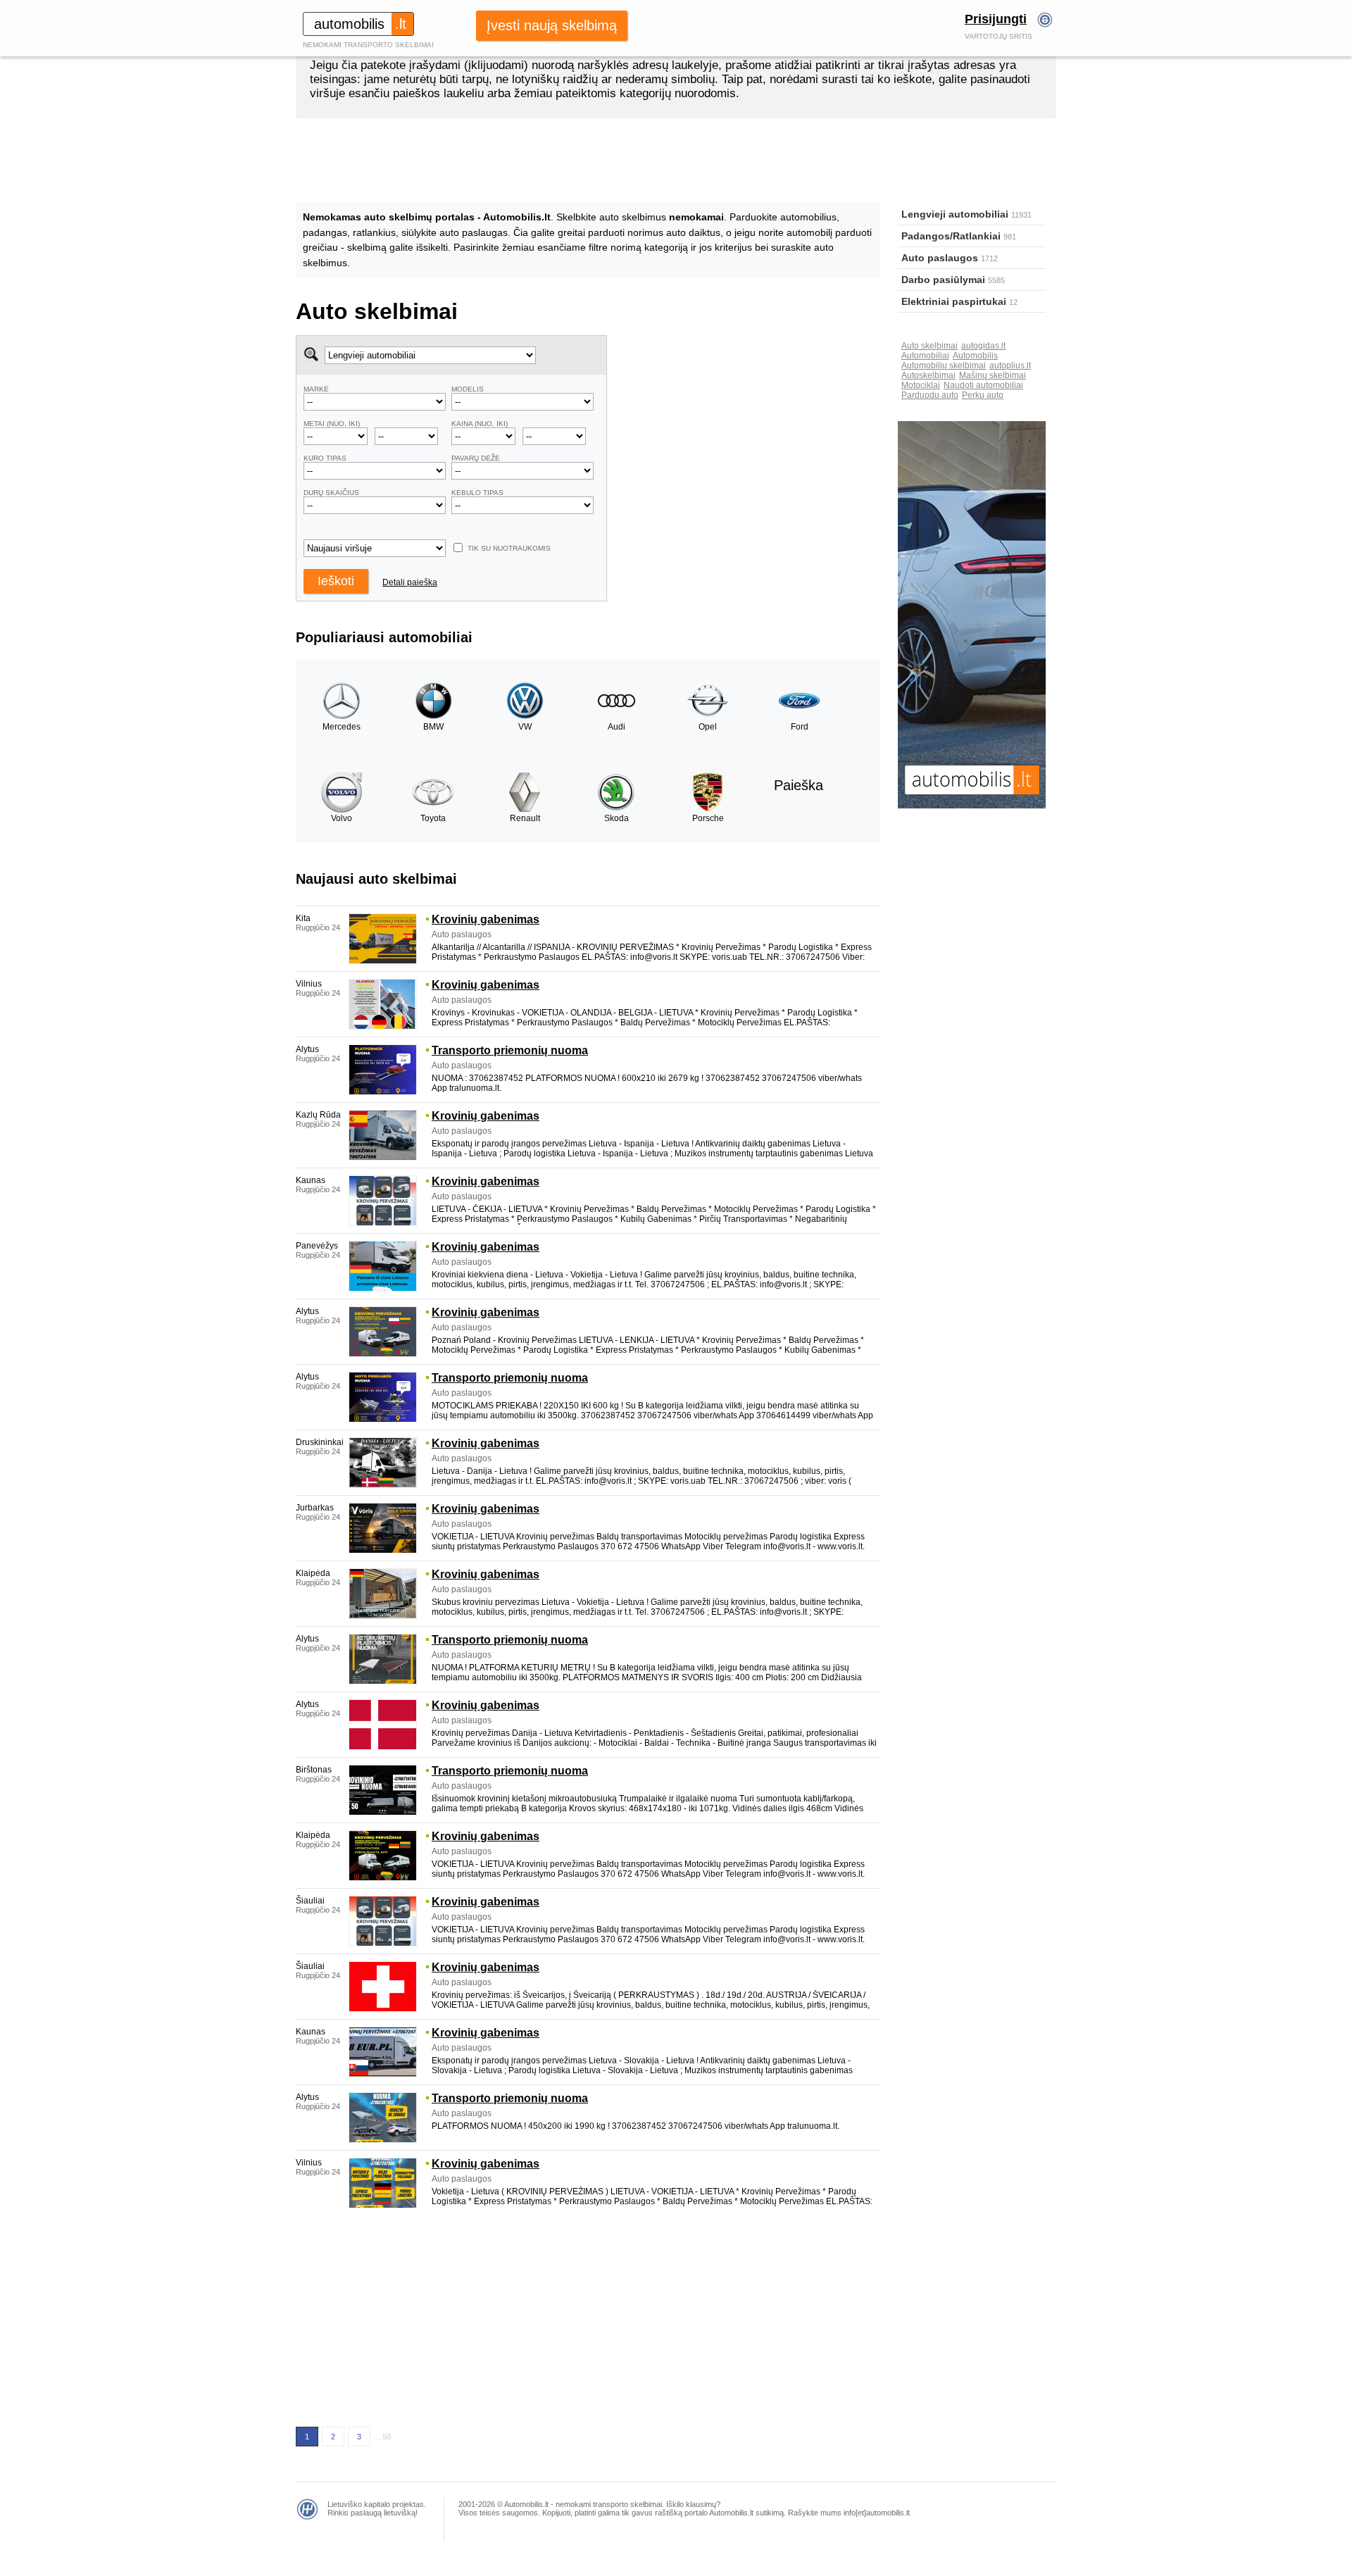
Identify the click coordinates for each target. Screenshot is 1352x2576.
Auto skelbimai (930, 346)
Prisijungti (996, 19)
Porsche (708, 818)
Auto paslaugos (940, 258)
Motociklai (921, 385)
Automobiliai (925, 356)
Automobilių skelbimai (944, 365)
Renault (525, 818)
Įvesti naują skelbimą (552, 25)
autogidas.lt (983, 346)
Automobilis (975, 356)
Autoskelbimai (928, 375)
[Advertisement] (744, 434)
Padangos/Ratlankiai (951, 236)
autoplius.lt (1010, 365)
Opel (708, 727)
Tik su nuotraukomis (509, 548)
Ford (800, 727)
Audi (616, 727)
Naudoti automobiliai (983, 385)
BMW (433, 727)
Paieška (799, 785)
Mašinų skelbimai (993, 375)
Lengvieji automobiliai (955, 214)
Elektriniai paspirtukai (954, 301)
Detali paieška (410, 582)
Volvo (342, 818)
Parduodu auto (930, 395)
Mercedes (342, 727)
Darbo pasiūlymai (943, 280)
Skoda (616, 818)
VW (525, 727)
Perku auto (983, 395)
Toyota (433, 818)
